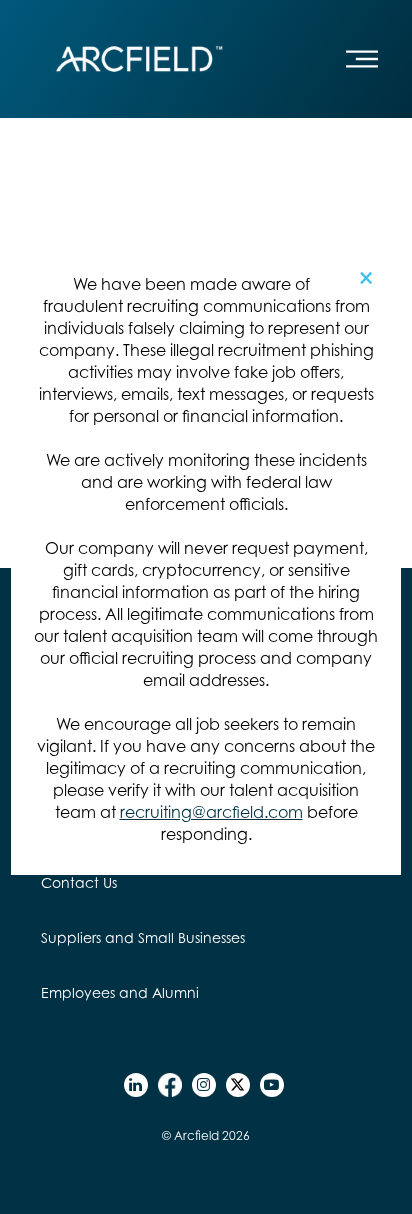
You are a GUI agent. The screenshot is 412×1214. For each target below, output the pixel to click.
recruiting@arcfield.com (211, 812)
